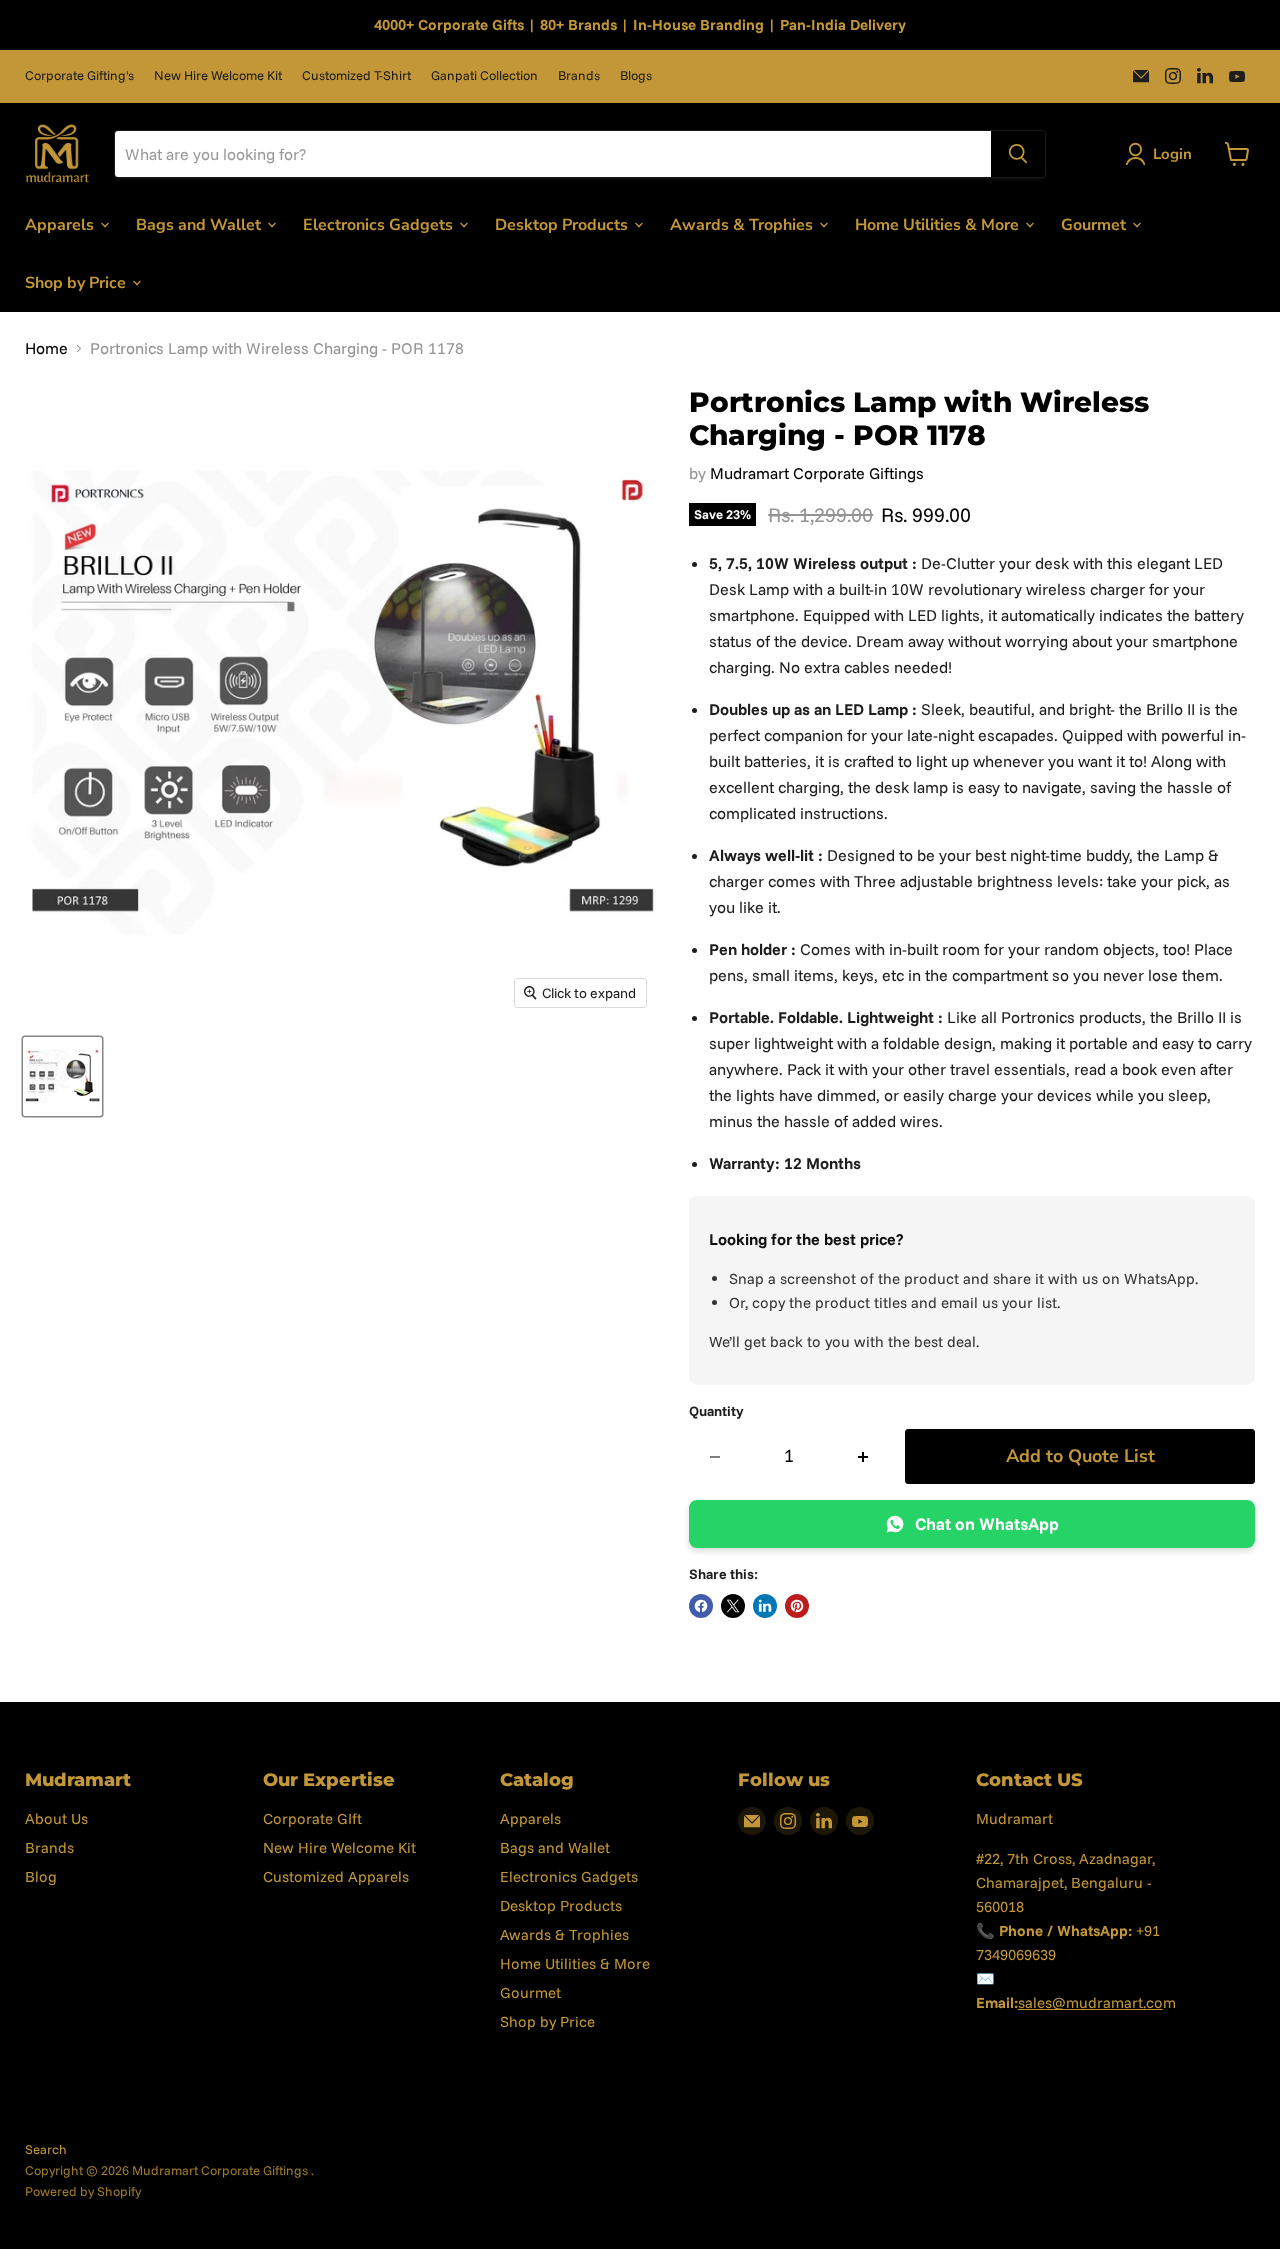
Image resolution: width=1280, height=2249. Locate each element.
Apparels (61, 224)
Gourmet (1095, 224)
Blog (41, 1876)
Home (46, 348)
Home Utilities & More (939, 224)
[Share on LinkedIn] (765, 1606)
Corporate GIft (312, 1818)
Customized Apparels (336, 1876)
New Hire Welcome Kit (218, 75)
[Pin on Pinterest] (797, 1606)
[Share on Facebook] (701, 1606)
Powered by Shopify (83, 2191)
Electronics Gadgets (380, 224)
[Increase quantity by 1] (863, 1456)
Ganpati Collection (484, 75)
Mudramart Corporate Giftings (817, 473)
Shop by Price (77, 282)
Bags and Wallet (200, 224)
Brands (579, 75)
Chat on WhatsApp (987, 1523)
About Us (56, 1818)
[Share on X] (733, 1606)
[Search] (1018, 154)
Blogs (636, 75)
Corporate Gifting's (79, 75)
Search (46, 2149)
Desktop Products (563, 224)
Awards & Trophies (743, 224)
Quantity (716, 1411)
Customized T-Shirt (356, 75)
